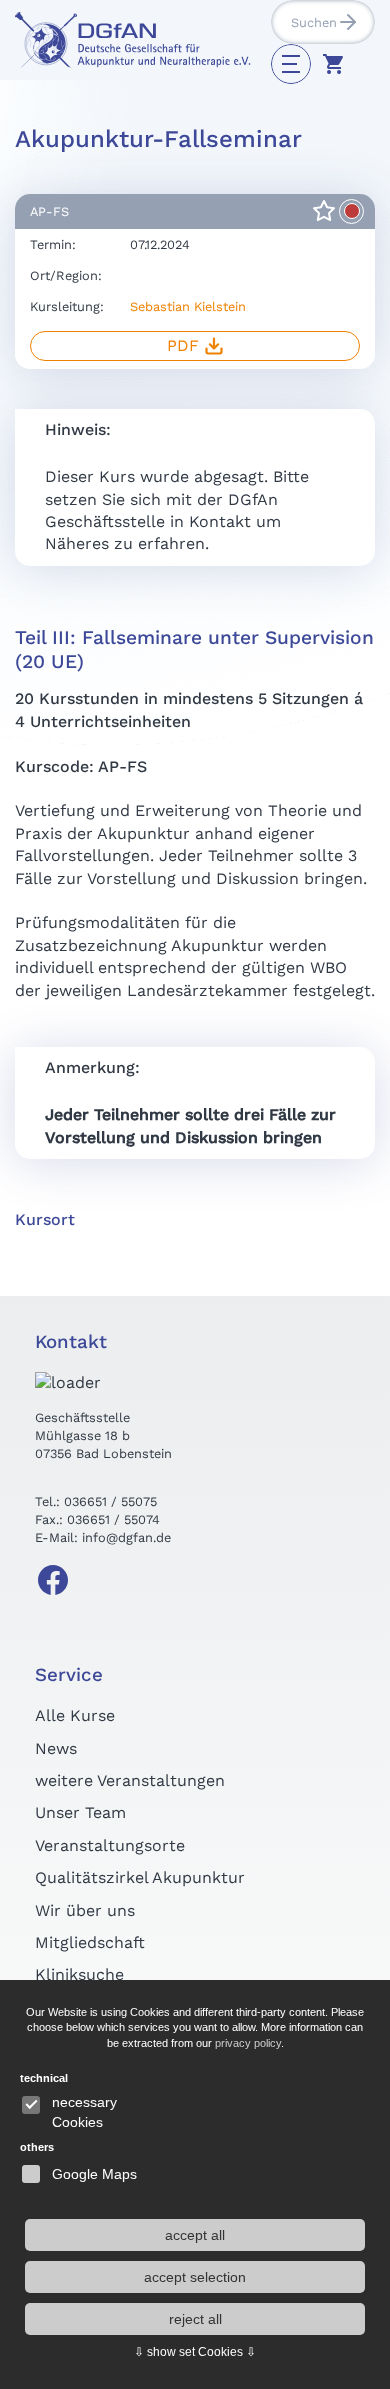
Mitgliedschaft (90, 1942)
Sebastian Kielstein (188, 306)
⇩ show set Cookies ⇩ (195, 2352)
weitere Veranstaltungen (130, 1780)
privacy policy (248, 2043)
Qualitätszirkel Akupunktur (140, 1877)
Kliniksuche (79, 1974)
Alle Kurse (75, 1715)
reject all (195, 2319)
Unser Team (80, 1812)
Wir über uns (85, 1910)
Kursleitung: (67, 306)
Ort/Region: (66, 275)
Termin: (53, 244)
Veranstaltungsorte (110, 1845)
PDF (183, 345)
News (56, 1748)
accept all (195, 2235)
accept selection (195, 2277)
